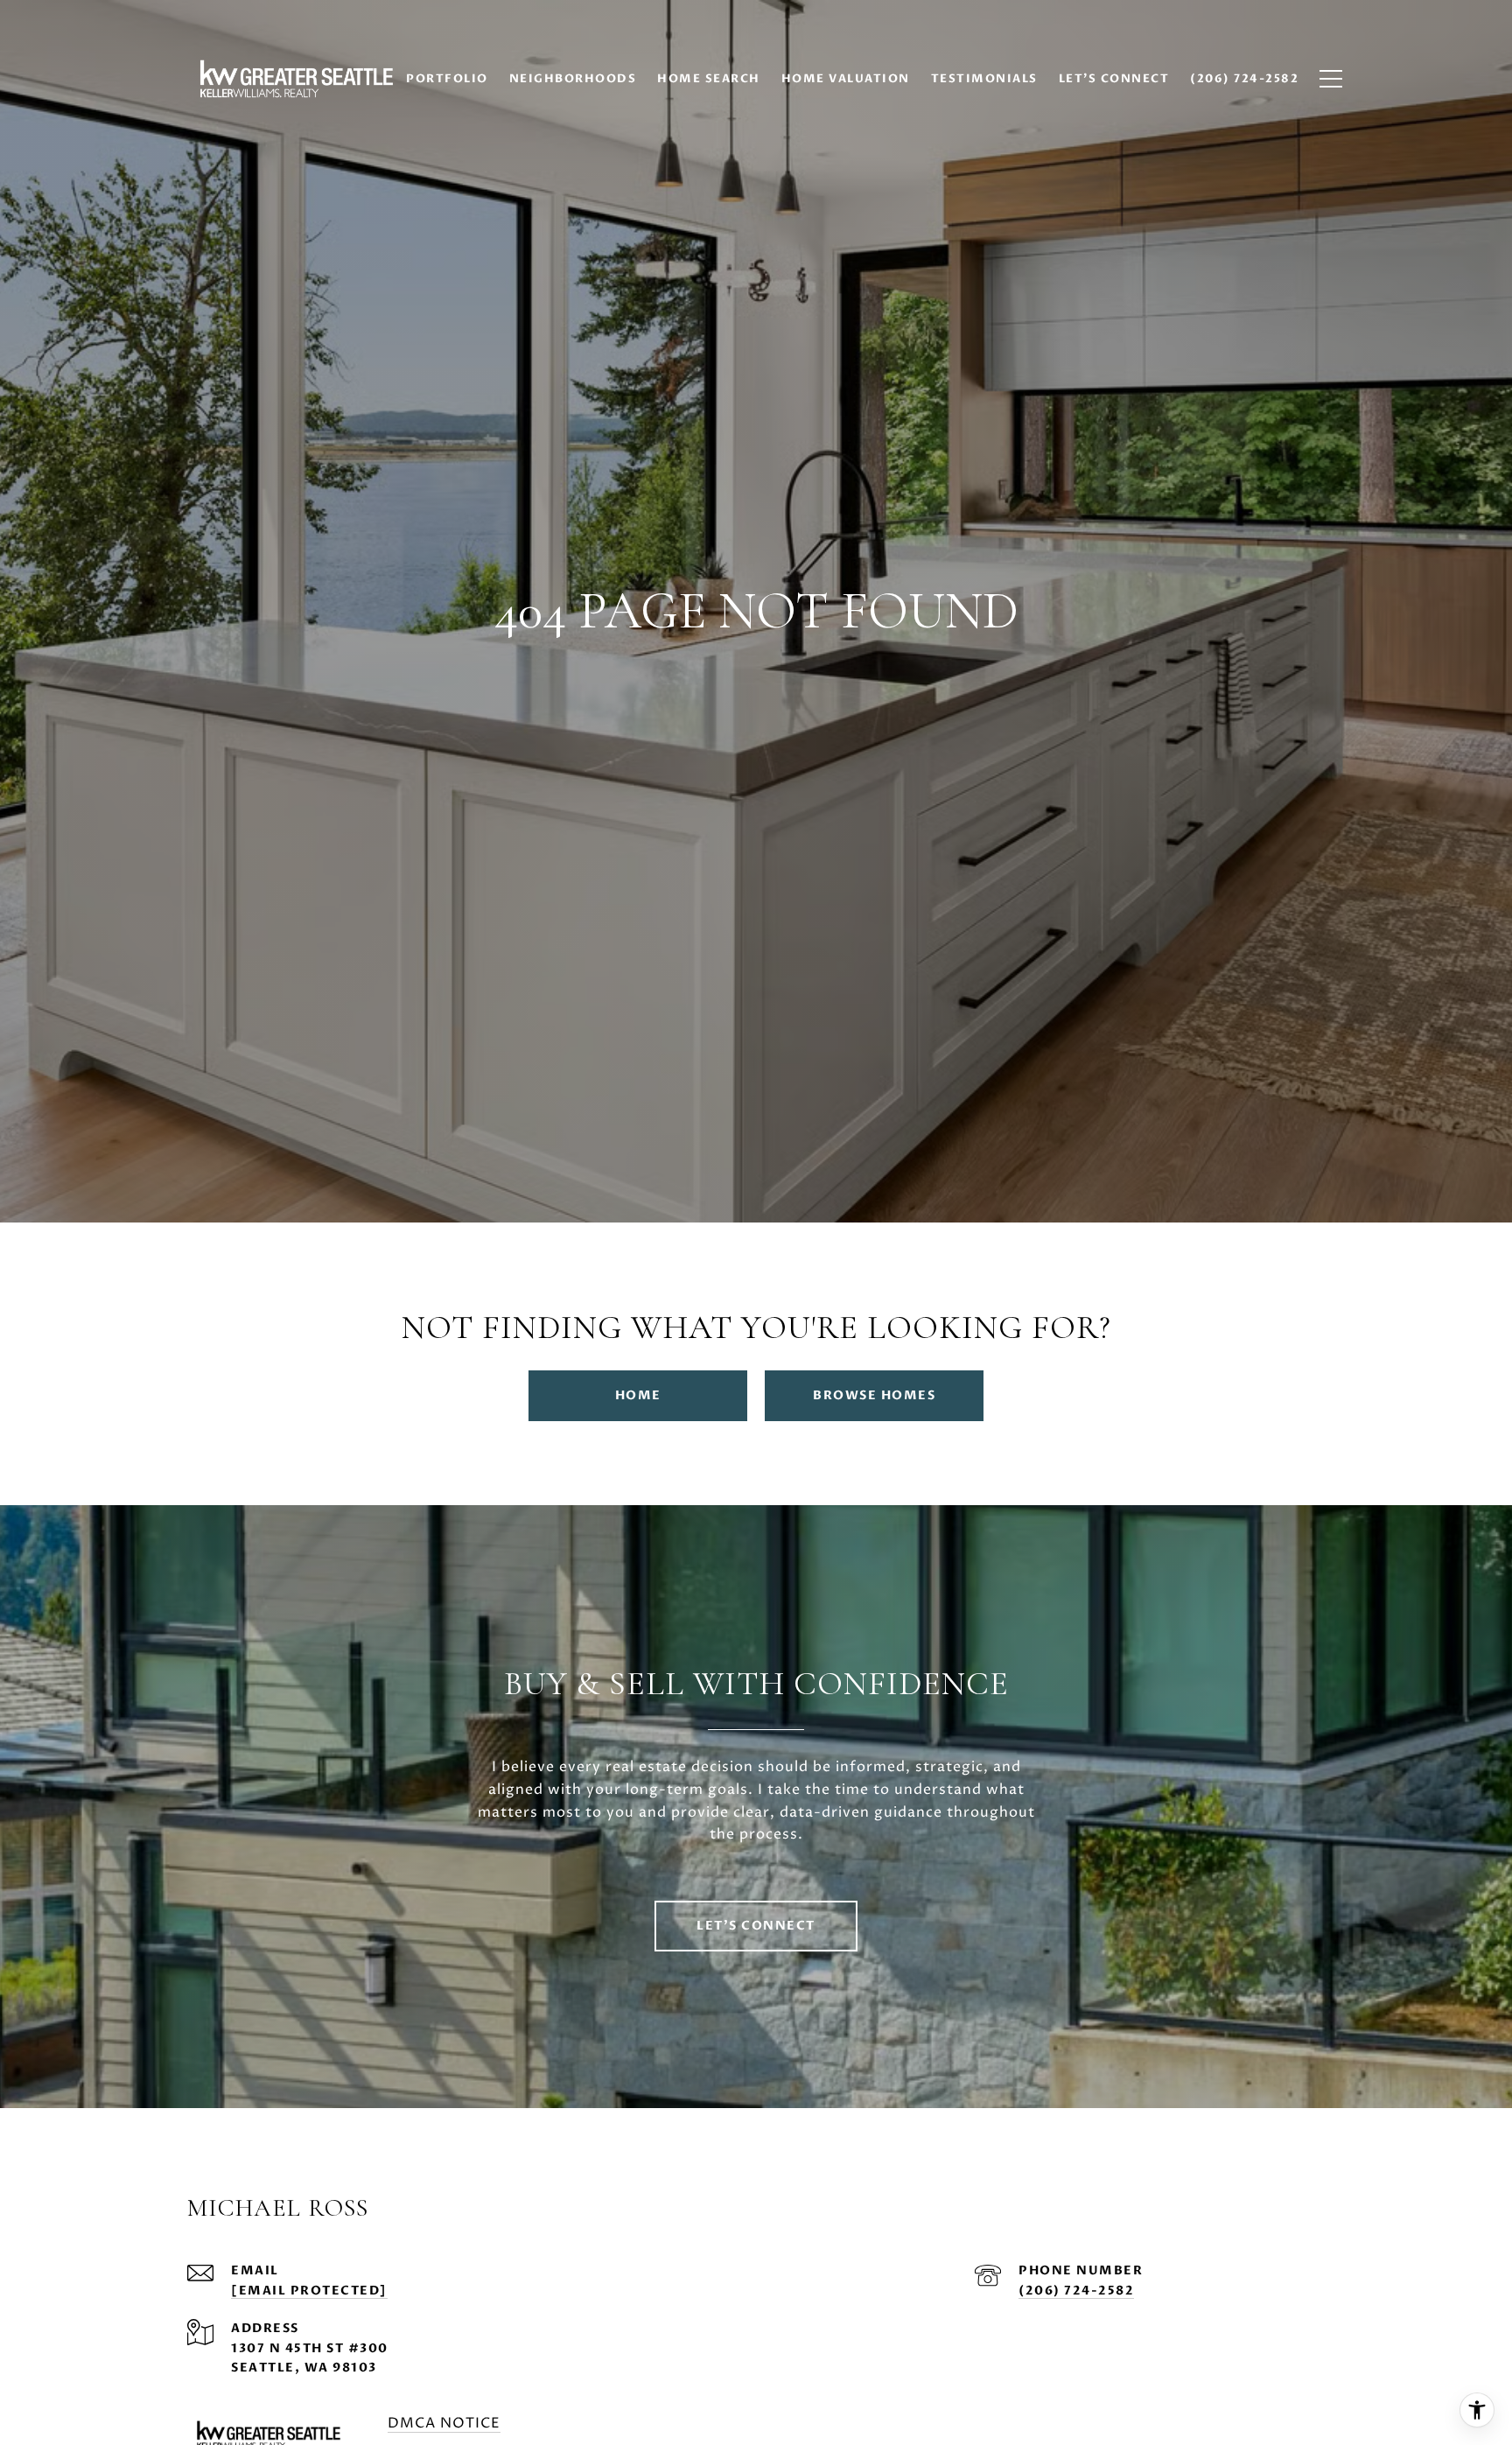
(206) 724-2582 (1076, 2291)
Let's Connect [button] (756, 1926)
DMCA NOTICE (444, 2423)
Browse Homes (874, 1395)
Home (638, 1395)
